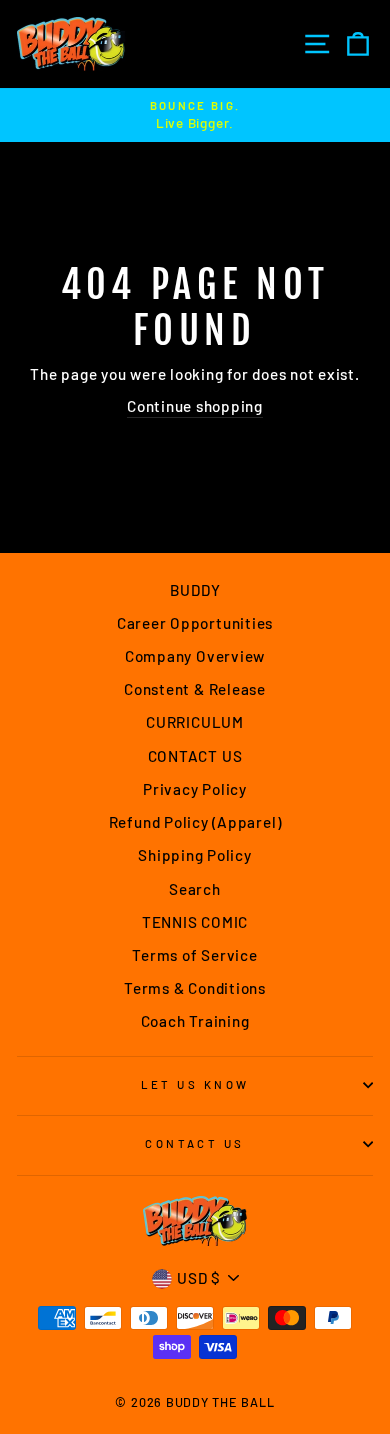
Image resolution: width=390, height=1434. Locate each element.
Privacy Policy (195, 789)
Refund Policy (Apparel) (195, 822)
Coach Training (195, 1021)
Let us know (195, 1084)
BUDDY (195, 590)
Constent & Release (195, 689)
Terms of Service (194, 955)
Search (195, 889)
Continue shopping (195, 406)
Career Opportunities (195, 623)
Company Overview (195, 656)
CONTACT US (195, 756)
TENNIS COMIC (195, 922)
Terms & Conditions (195, 988)
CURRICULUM (195, 722)
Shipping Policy (194, 855)
